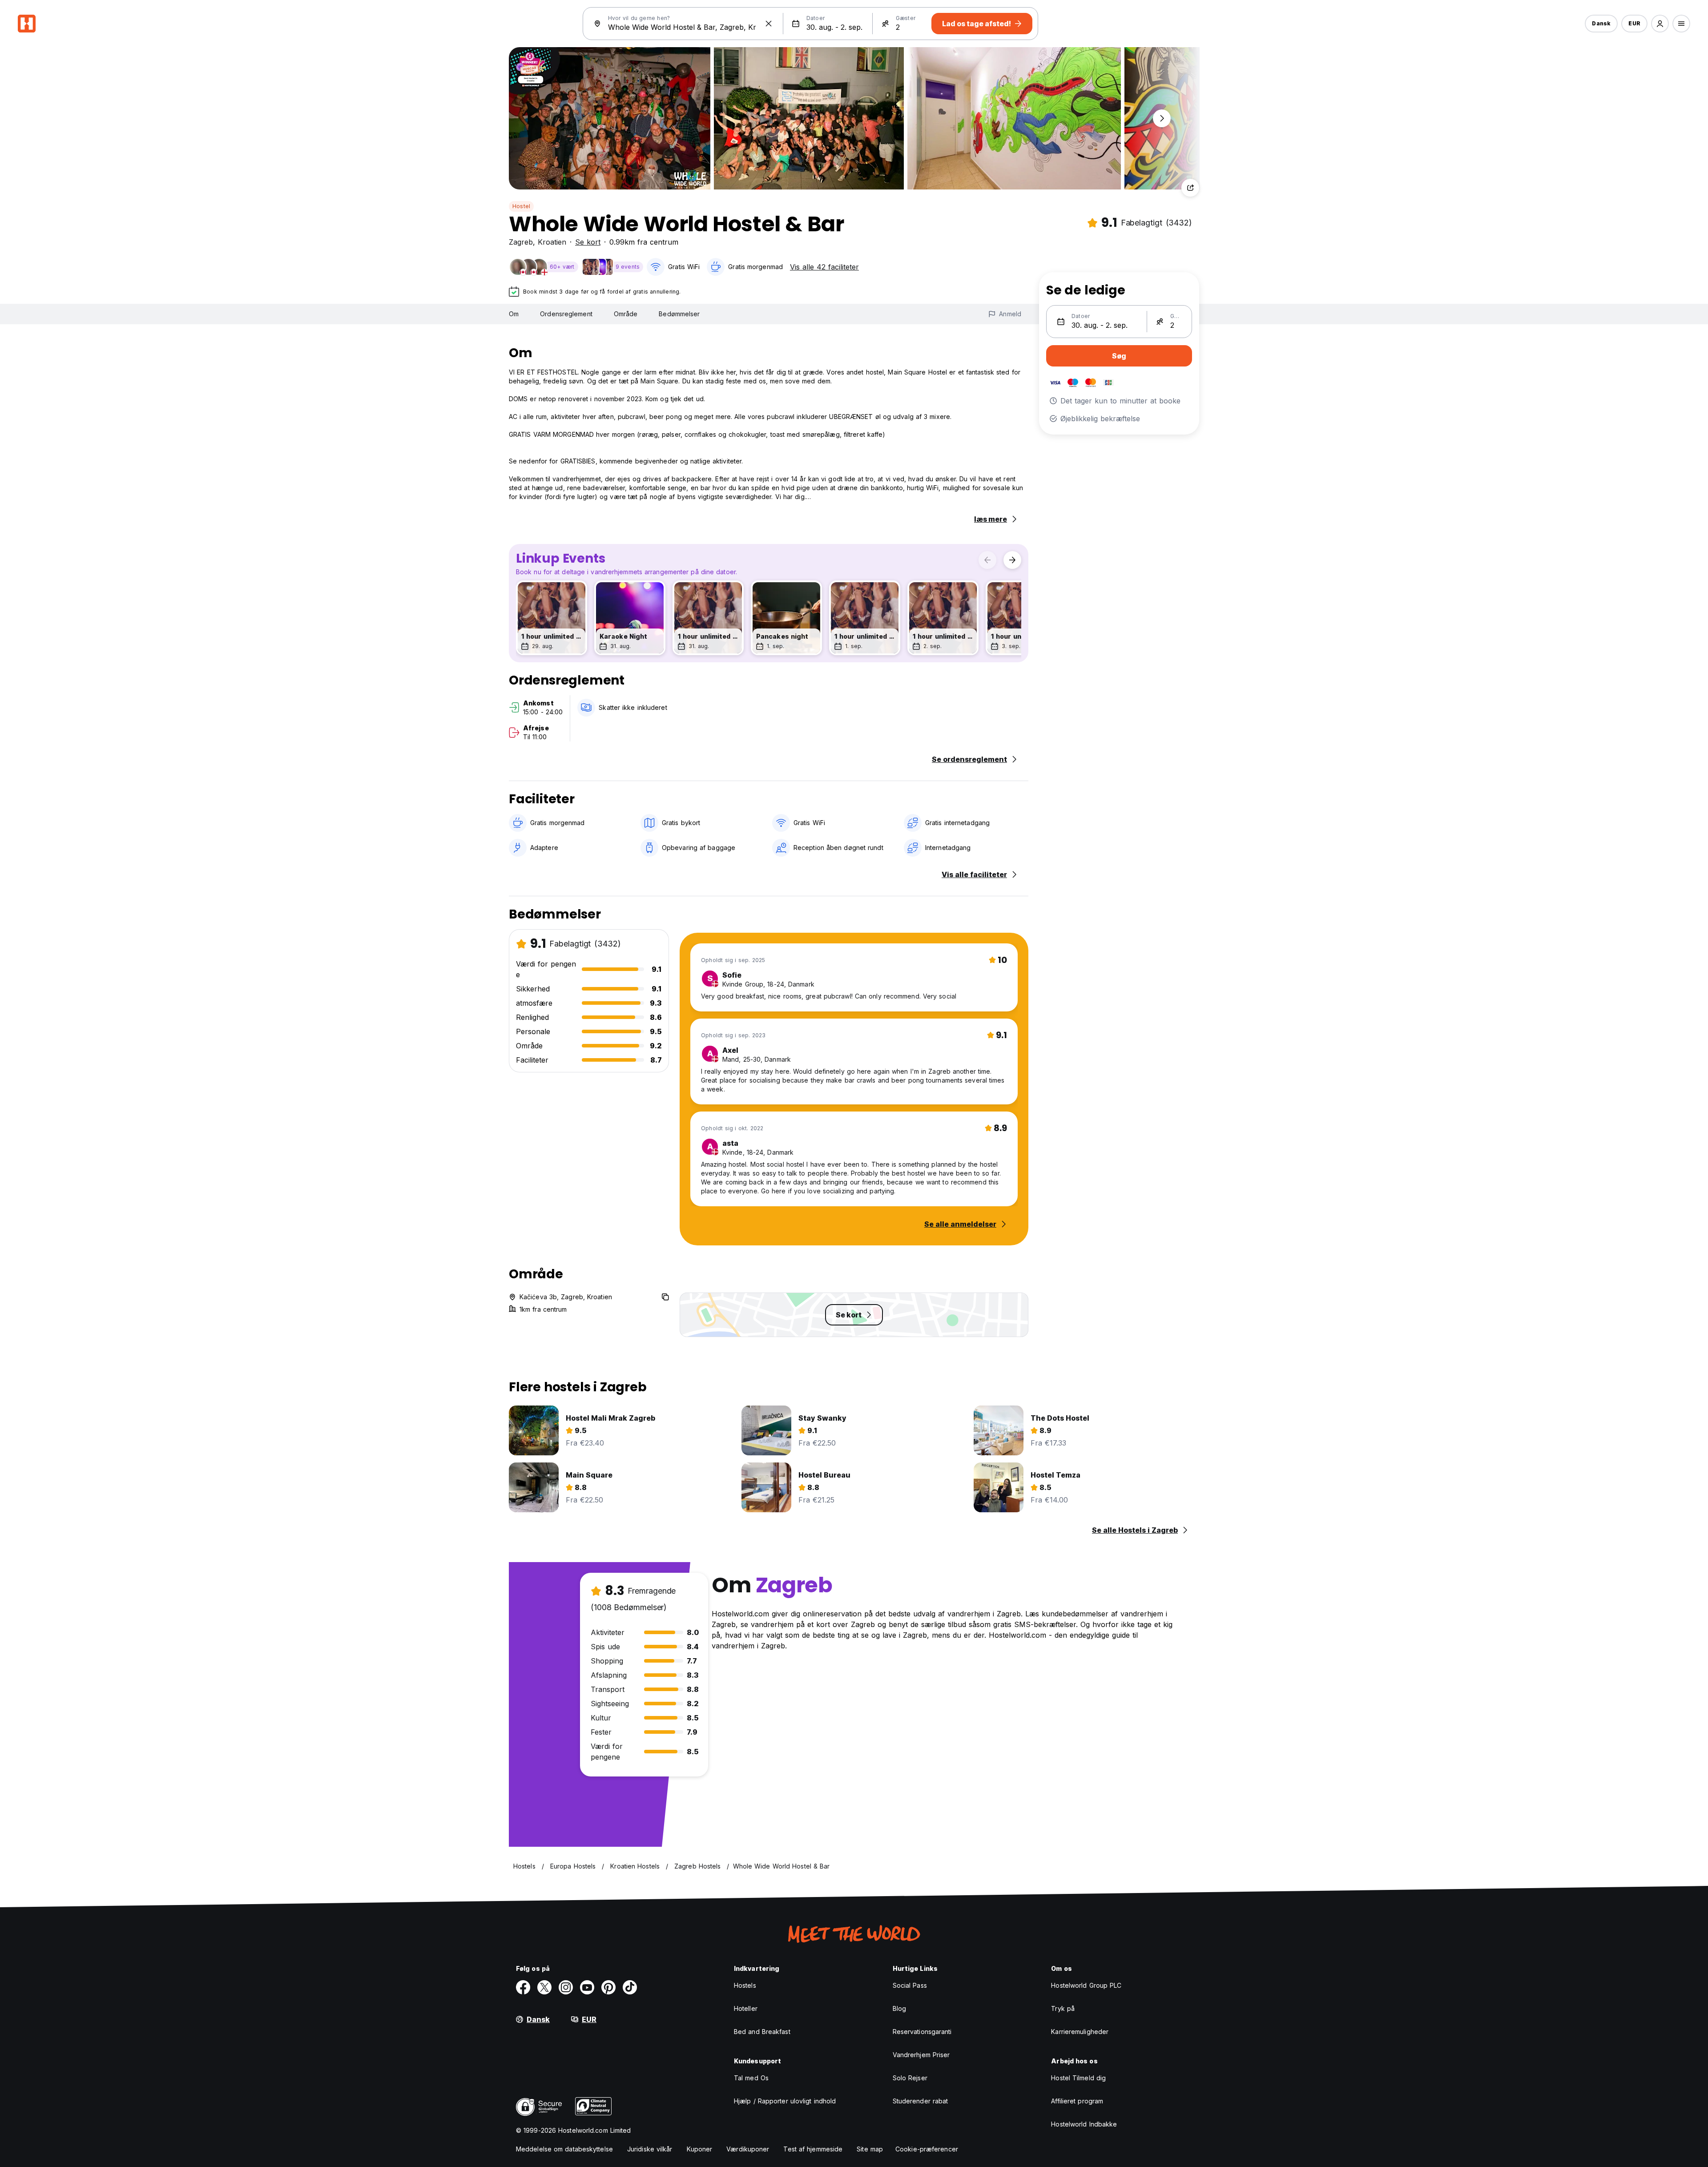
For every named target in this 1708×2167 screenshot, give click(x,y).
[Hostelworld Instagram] (566, 1987)
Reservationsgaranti (922, 2032)
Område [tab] (626, 314)
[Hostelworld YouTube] (587, 1987)
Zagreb (521, 242)
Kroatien (552, 242)
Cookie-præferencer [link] (927, 2149)
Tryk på (1063, 2008)
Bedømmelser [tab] (679, 314)
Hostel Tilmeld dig (1078, 2078)
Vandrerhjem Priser (921, 2055)
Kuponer (700, 2149)
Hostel (521, 206)
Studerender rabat (920, 2101)
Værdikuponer (748, 2149)
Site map (870, 2149)
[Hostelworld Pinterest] (608, 1987)
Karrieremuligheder (1080, 2032)
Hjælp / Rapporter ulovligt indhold (785, 2101)
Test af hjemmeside (813, 2149)
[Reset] (769, 24)
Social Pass (910, 1985)
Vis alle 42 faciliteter (824, 267)
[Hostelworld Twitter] (544, 1987)
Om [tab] (514, 314)
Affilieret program (1077, 2101)
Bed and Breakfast (762, 2032)
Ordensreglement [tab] (566, 314)
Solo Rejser (910, 2078)
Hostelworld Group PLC (1086, 1985)
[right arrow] (1012, 560)
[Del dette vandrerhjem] (1190, 188)
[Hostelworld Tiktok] (630, 1987)
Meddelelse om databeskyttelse (564, 2149)
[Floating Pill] (1162, 118)
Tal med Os (751, 2078)
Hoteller (746, 2008)
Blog (899, 2008)
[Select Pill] (1660, 24)
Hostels (745, 1985)
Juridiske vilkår (650, 2149)
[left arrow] (987, 560)
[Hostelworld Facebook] (523, 1987)
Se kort (588, 242)
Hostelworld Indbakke (1084, 2124)
